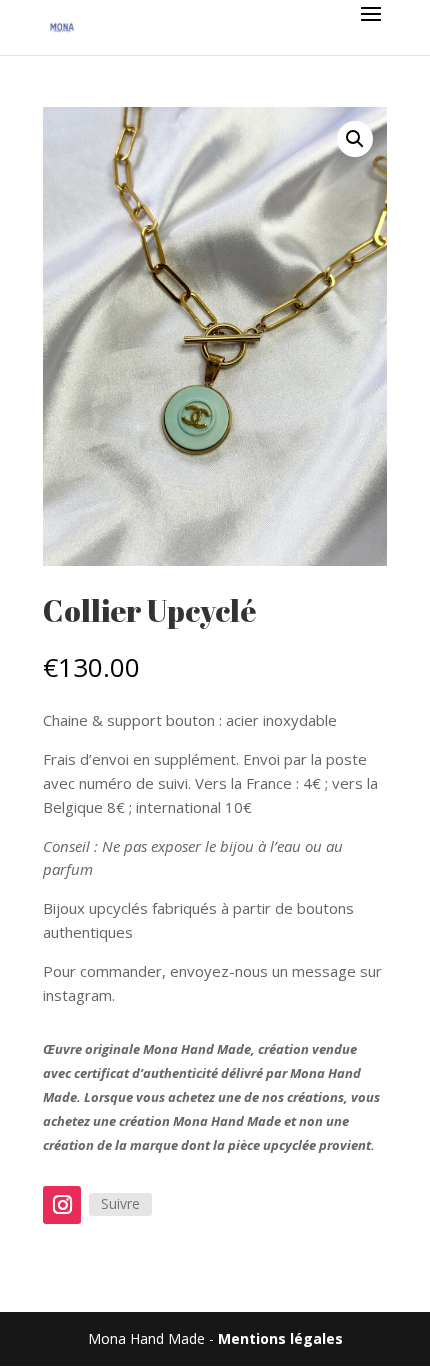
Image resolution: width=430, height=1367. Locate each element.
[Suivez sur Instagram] (62, 1205)
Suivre (120, 1203)
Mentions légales (280, 1338)
